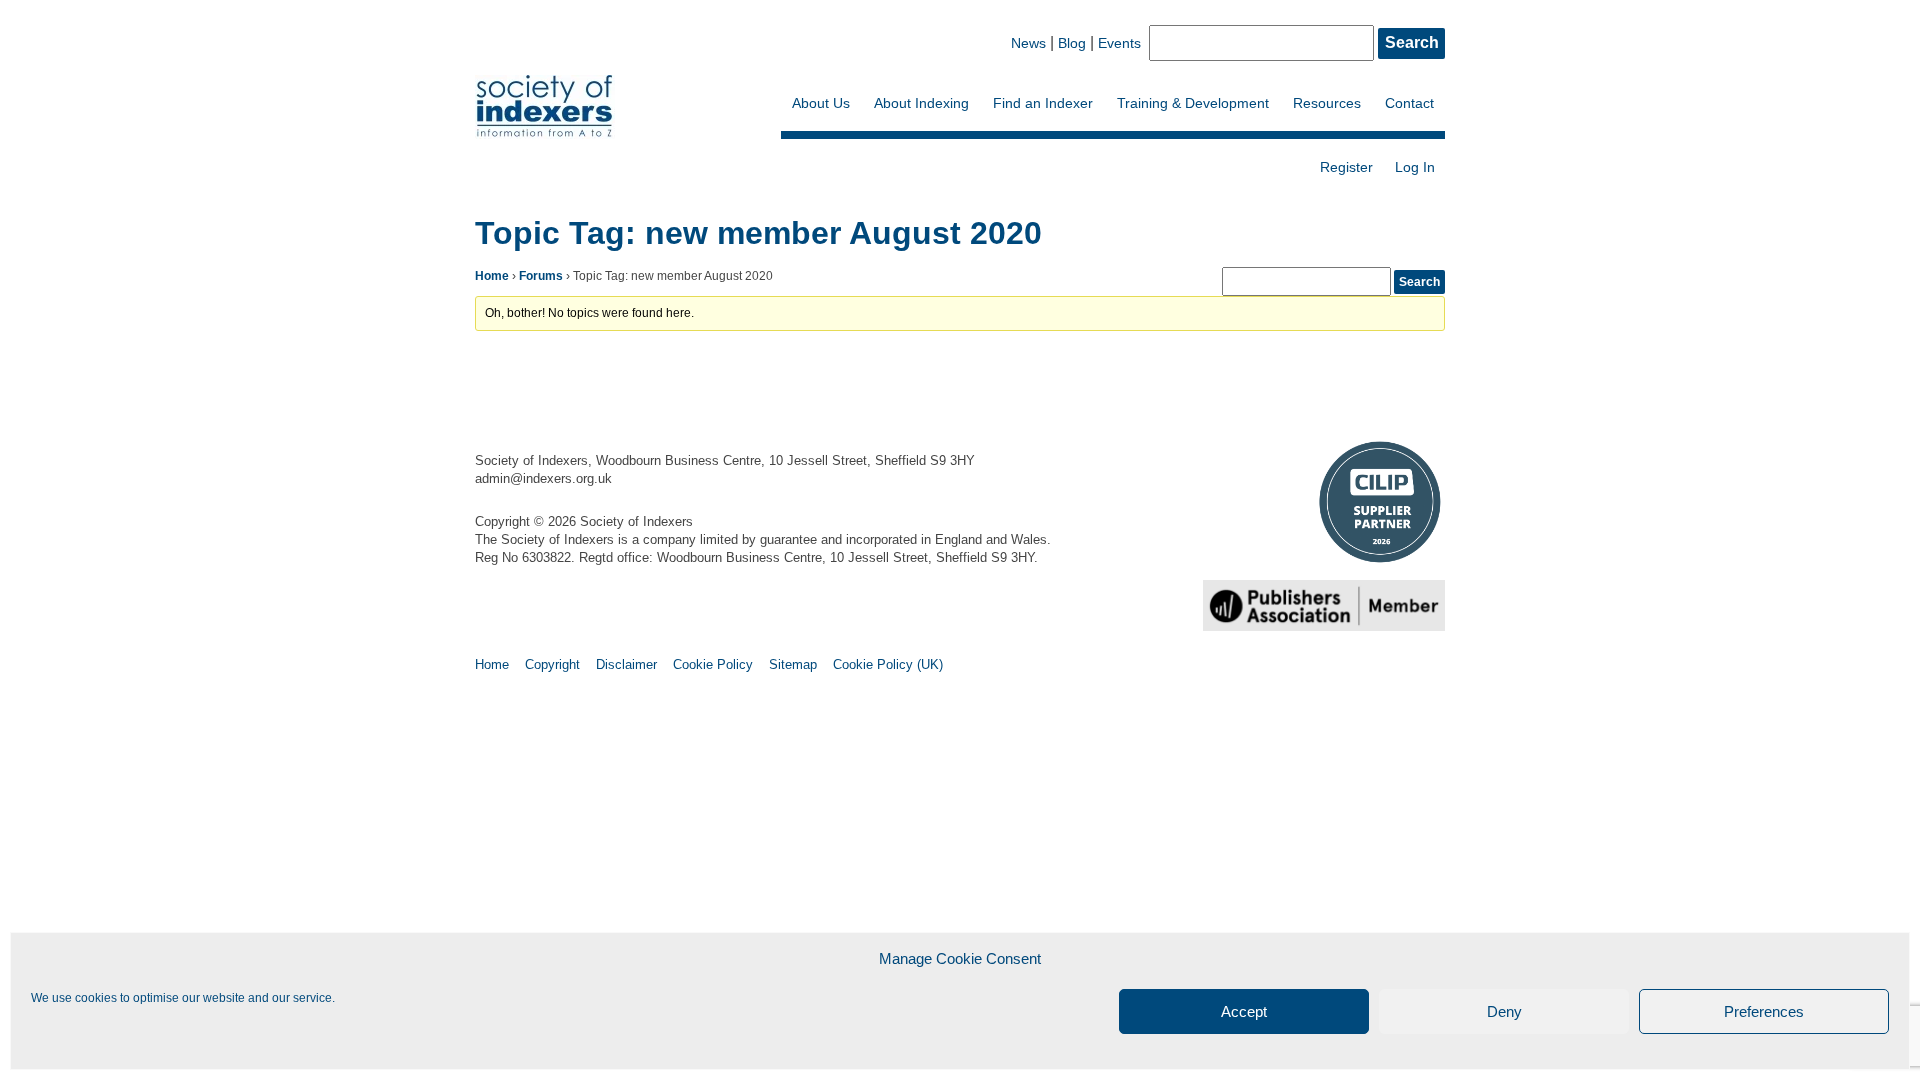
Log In (1415, 167)
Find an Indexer (1043, 103)
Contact (1409, 103)
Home (492, 276)
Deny (1504, 1011)
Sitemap (793, 664)
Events (1119, 43)
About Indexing (921, 103)
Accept (1244, 1011)
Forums (541, 276)
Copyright (552, 664)
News (1028, 43)
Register (1346, 167)
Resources (1327, 103)
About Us (821, 103)
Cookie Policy (713, 664)
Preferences (1764, 1011)
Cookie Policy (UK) (888, 664)
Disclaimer (626, 664)
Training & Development (1193, 103)
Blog (1072, 43)
